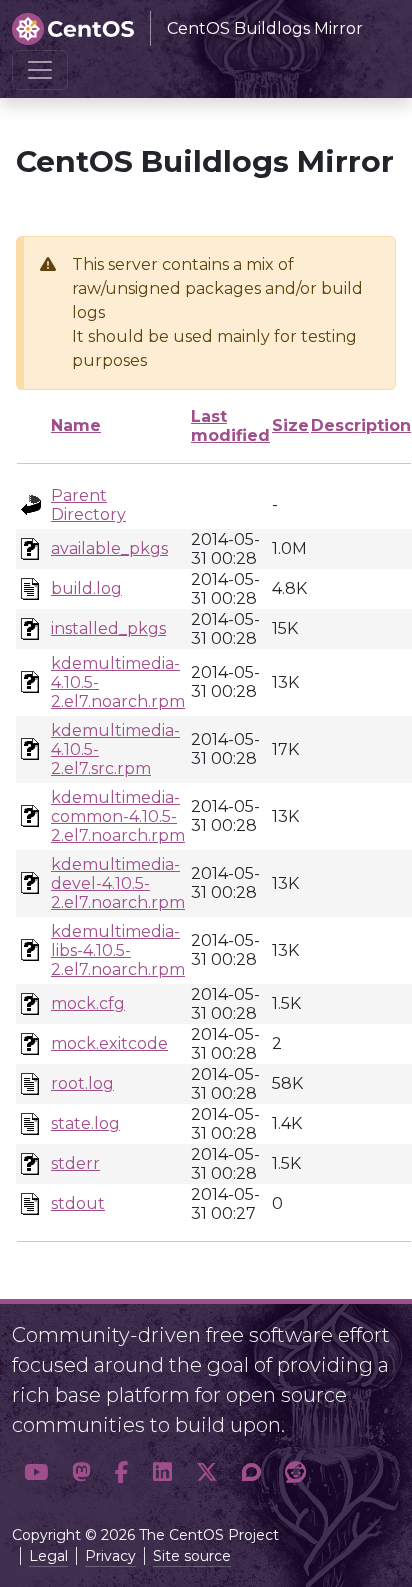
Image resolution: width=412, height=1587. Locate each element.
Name (76, 425)
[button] (36, 1473)
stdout (78, 1203)
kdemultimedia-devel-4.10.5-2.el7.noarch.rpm (118, 883)
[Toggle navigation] (40, 70)
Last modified (230, 426)
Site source (192, 1556)
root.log (82, 1083)
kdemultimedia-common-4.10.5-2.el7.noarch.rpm (118, 816)
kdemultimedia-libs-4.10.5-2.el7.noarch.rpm (118, 950)
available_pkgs (109, 548)
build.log (86, 588)
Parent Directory (88, 505)
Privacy (110, 1556)
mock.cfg (88, 1003)
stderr (75, 1163)
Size (290, 425)
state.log (85, 1123)
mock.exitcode (109, 1043)
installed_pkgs (108, 628)
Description (361, 425)
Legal (48, 1556)
